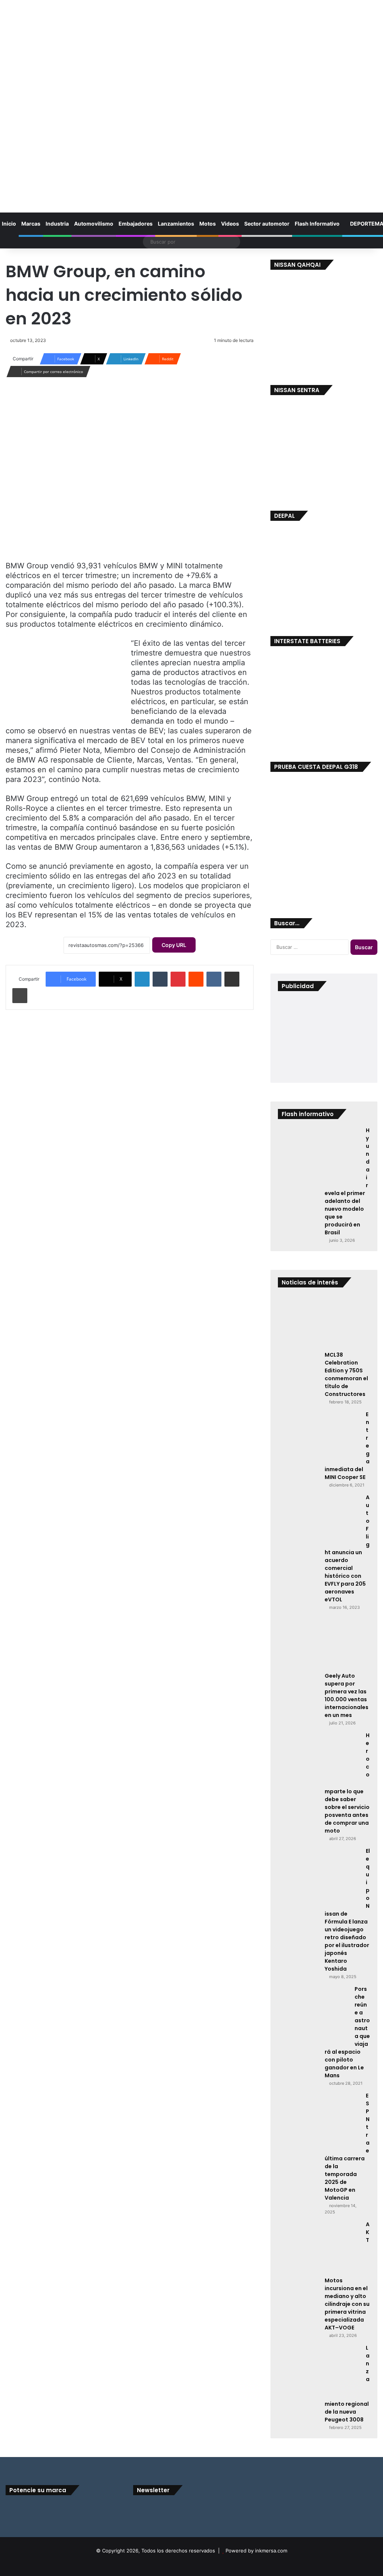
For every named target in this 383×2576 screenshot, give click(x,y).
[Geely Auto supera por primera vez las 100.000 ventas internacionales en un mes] (319, 1644)
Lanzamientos (176, 224)
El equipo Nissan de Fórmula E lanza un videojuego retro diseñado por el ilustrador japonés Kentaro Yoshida (347, 1910)
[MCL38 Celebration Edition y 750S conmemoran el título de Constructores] (319, 1323)
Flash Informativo (317, 224)
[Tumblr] (160, 979)
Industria (57, 224)
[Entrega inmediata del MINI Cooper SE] (319, 1438)
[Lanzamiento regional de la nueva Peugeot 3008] (319, 2372)
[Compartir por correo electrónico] (232, 979)
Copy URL (174, 945)
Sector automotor (267, 224)
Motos (208, 224)
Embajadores (136, 224)
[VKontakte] (214, 979)
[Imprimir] (20, 996)
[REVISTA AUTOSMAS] (191, 100)
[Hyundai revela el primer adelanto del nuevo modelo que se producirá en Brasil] (319, 1155)
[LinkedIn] (142, 979)
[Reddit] (196, 979)
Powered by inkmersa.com (256, 2551)
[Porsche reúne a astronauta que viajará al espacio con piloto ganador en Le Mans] (313, 2013)
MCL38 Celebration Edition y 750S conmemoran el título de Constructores (346, 1374)
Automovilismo (94, 224)
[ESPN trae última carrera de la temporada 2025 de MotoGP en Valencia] (319, 2120)
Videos (230, 224)
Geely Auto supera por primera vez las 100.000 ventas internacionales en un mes (347, 1695)
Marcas (31, 224)
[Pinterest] (178, 979)
